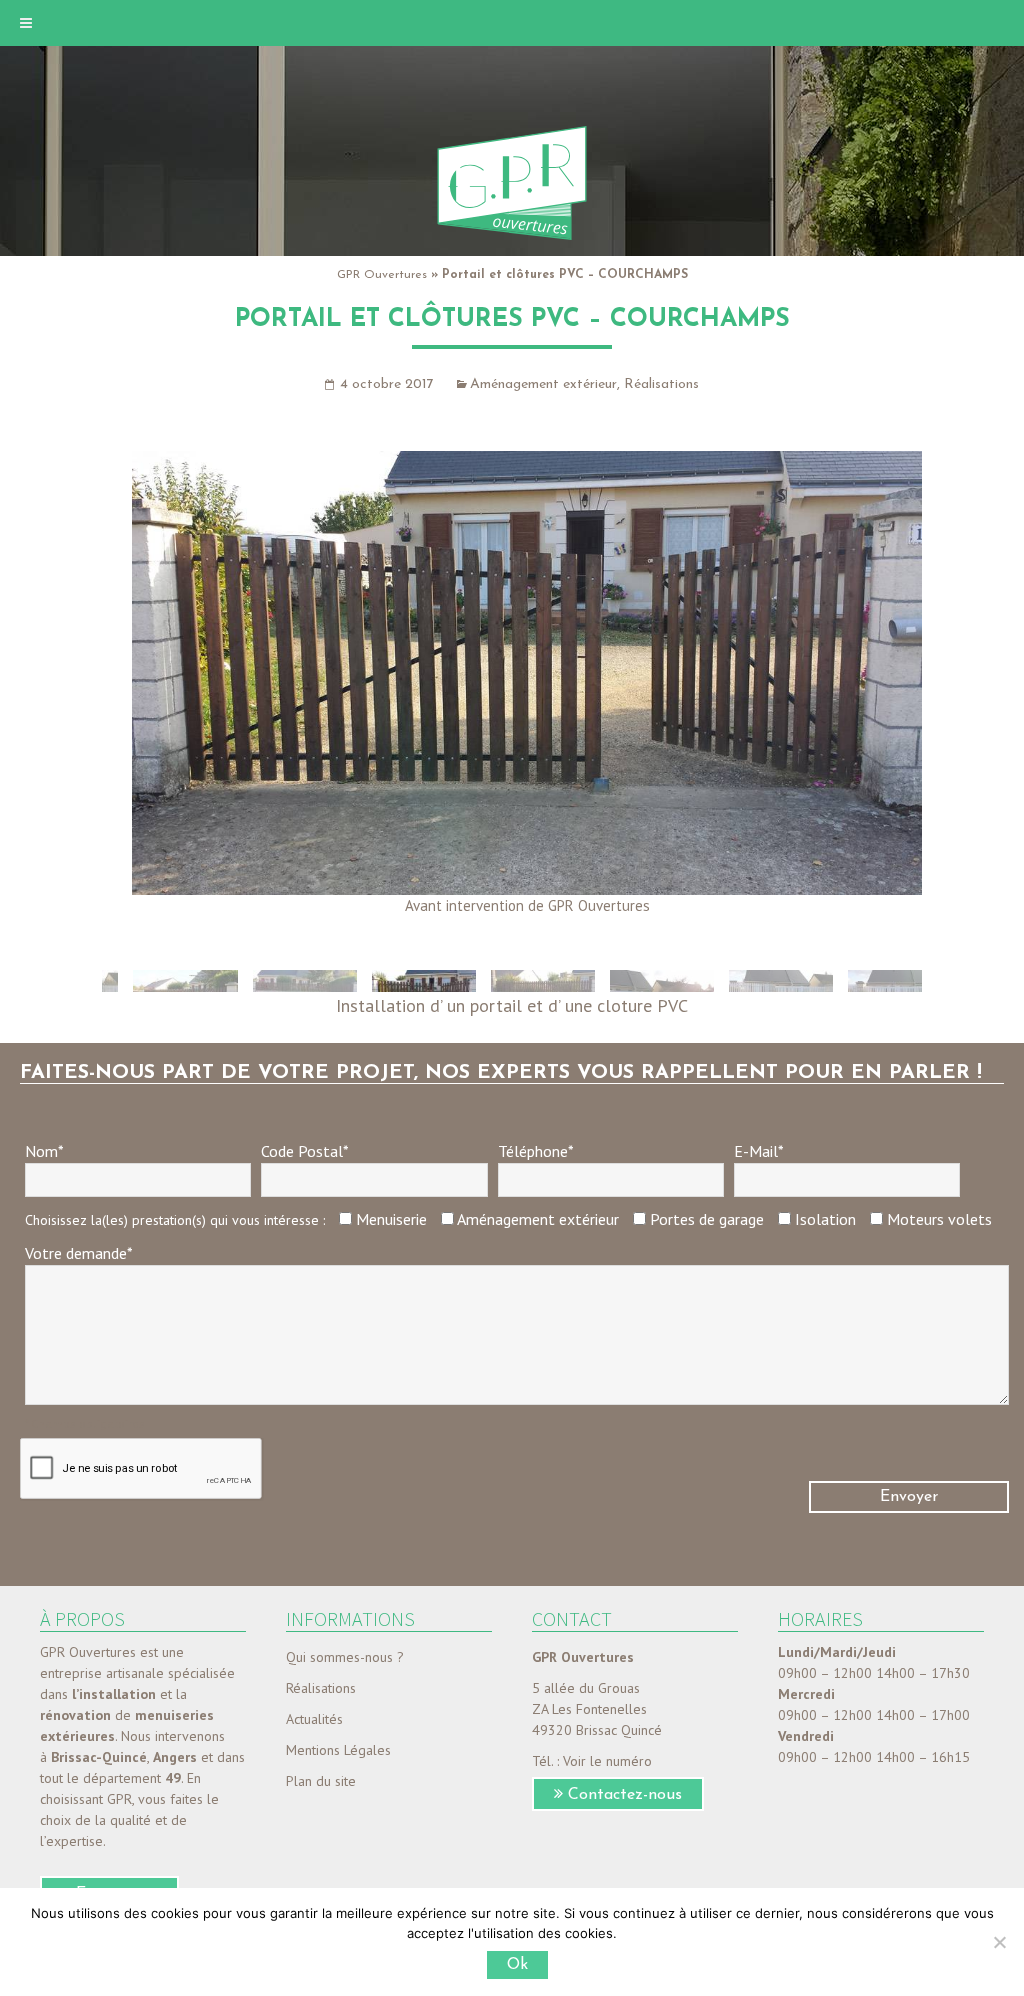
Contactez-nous (625, 1795)
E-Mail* (759, 1151)
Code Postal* (305, 1151)
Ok (517, 1965)
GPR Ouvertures (382, 275)
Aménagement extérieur (543, 384)
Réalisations (661, 384)
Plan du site (321, 1781)
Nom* (44, 1151)
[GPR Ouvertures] (512, 182)
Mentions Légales (338, 1750)
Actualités (314, 1719)
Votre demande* (79, 1253)
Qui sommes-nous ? (345, 1657)
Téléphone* (536, 1151)
